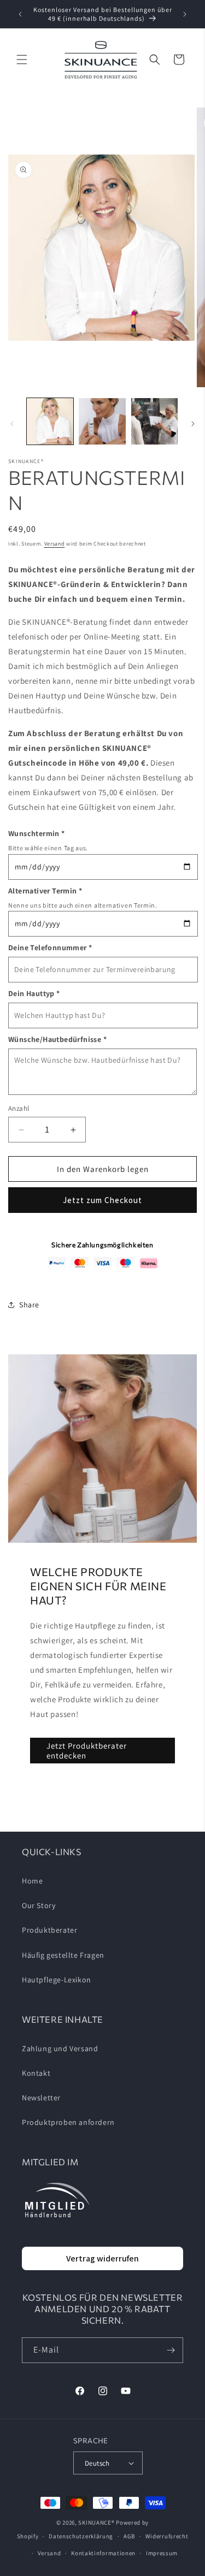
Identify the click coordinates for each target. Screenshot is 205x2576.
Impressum (162, 2553)
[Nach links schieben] (12, 424)
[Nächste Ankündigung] (185, 14)
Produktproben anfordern (68, 2122)
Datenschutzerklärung (81, 2536)
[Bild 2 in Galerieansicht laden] (102, 421)
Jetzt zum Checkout (102, 1200)
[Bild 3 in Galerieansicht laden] (154, 421)
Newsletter (41, 2098)
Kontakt (36, 2073)
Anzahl (19, 1108)
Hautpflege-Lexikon (57, 1980)
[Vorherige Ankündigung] (20, 14)
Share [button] (29, 1305)
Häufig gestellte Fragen (63, 1955)
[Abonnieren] (171, 2350)
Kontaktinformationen (103, 2553)
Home (32, 1881)
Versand (55, 544)
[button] (22, 60)
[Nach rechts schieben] (193, 424)
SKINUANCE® (96, 2522)
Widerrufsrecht (167, 2536)
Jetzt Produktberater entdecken (87, 1751)
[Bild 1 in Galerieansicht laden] (50, 421)
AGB (129, 2536)
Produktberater (49, 1930)
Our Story (39, 1905)
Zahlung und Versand (60, 2048)
